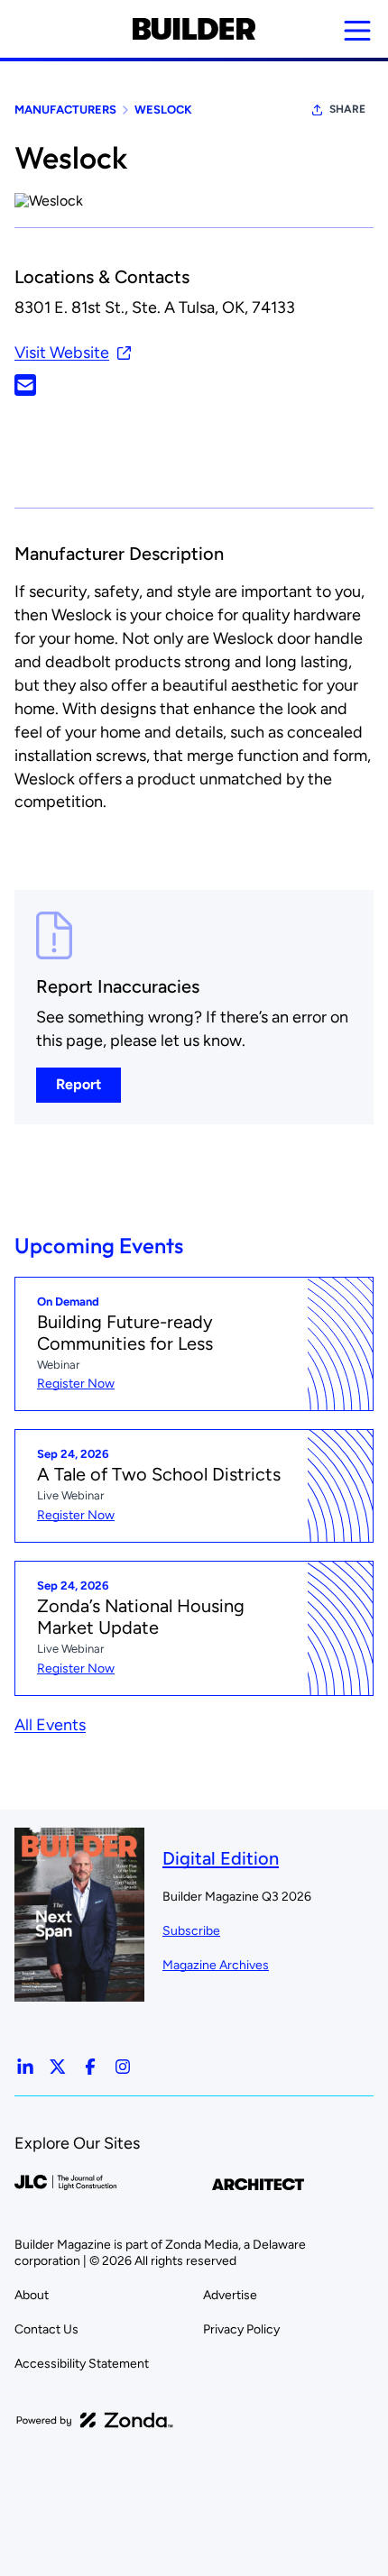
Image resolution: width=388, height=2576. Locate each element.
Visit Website (62, 353)
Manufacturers (65, 110)
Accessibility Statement (82, 2364)
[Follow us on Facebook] (90, 2067)
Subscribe (191, 1931)
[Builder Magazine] (194, 29)
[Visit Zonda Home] (95, 2420)
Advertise (230, 2295)
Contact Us (46, 2329)
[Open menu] (357, 31)
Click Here (25, 385)
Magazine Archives (216, 1965)
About (32, 2295)
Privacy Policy (241, 2329)
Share (347, 109)
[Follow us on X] (58, 2067)
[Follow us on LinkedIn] (25, 2067)
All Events (50, 1725)
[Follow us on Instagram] (123, 2067)
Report (79, 1084)
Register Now (76, 1384)
